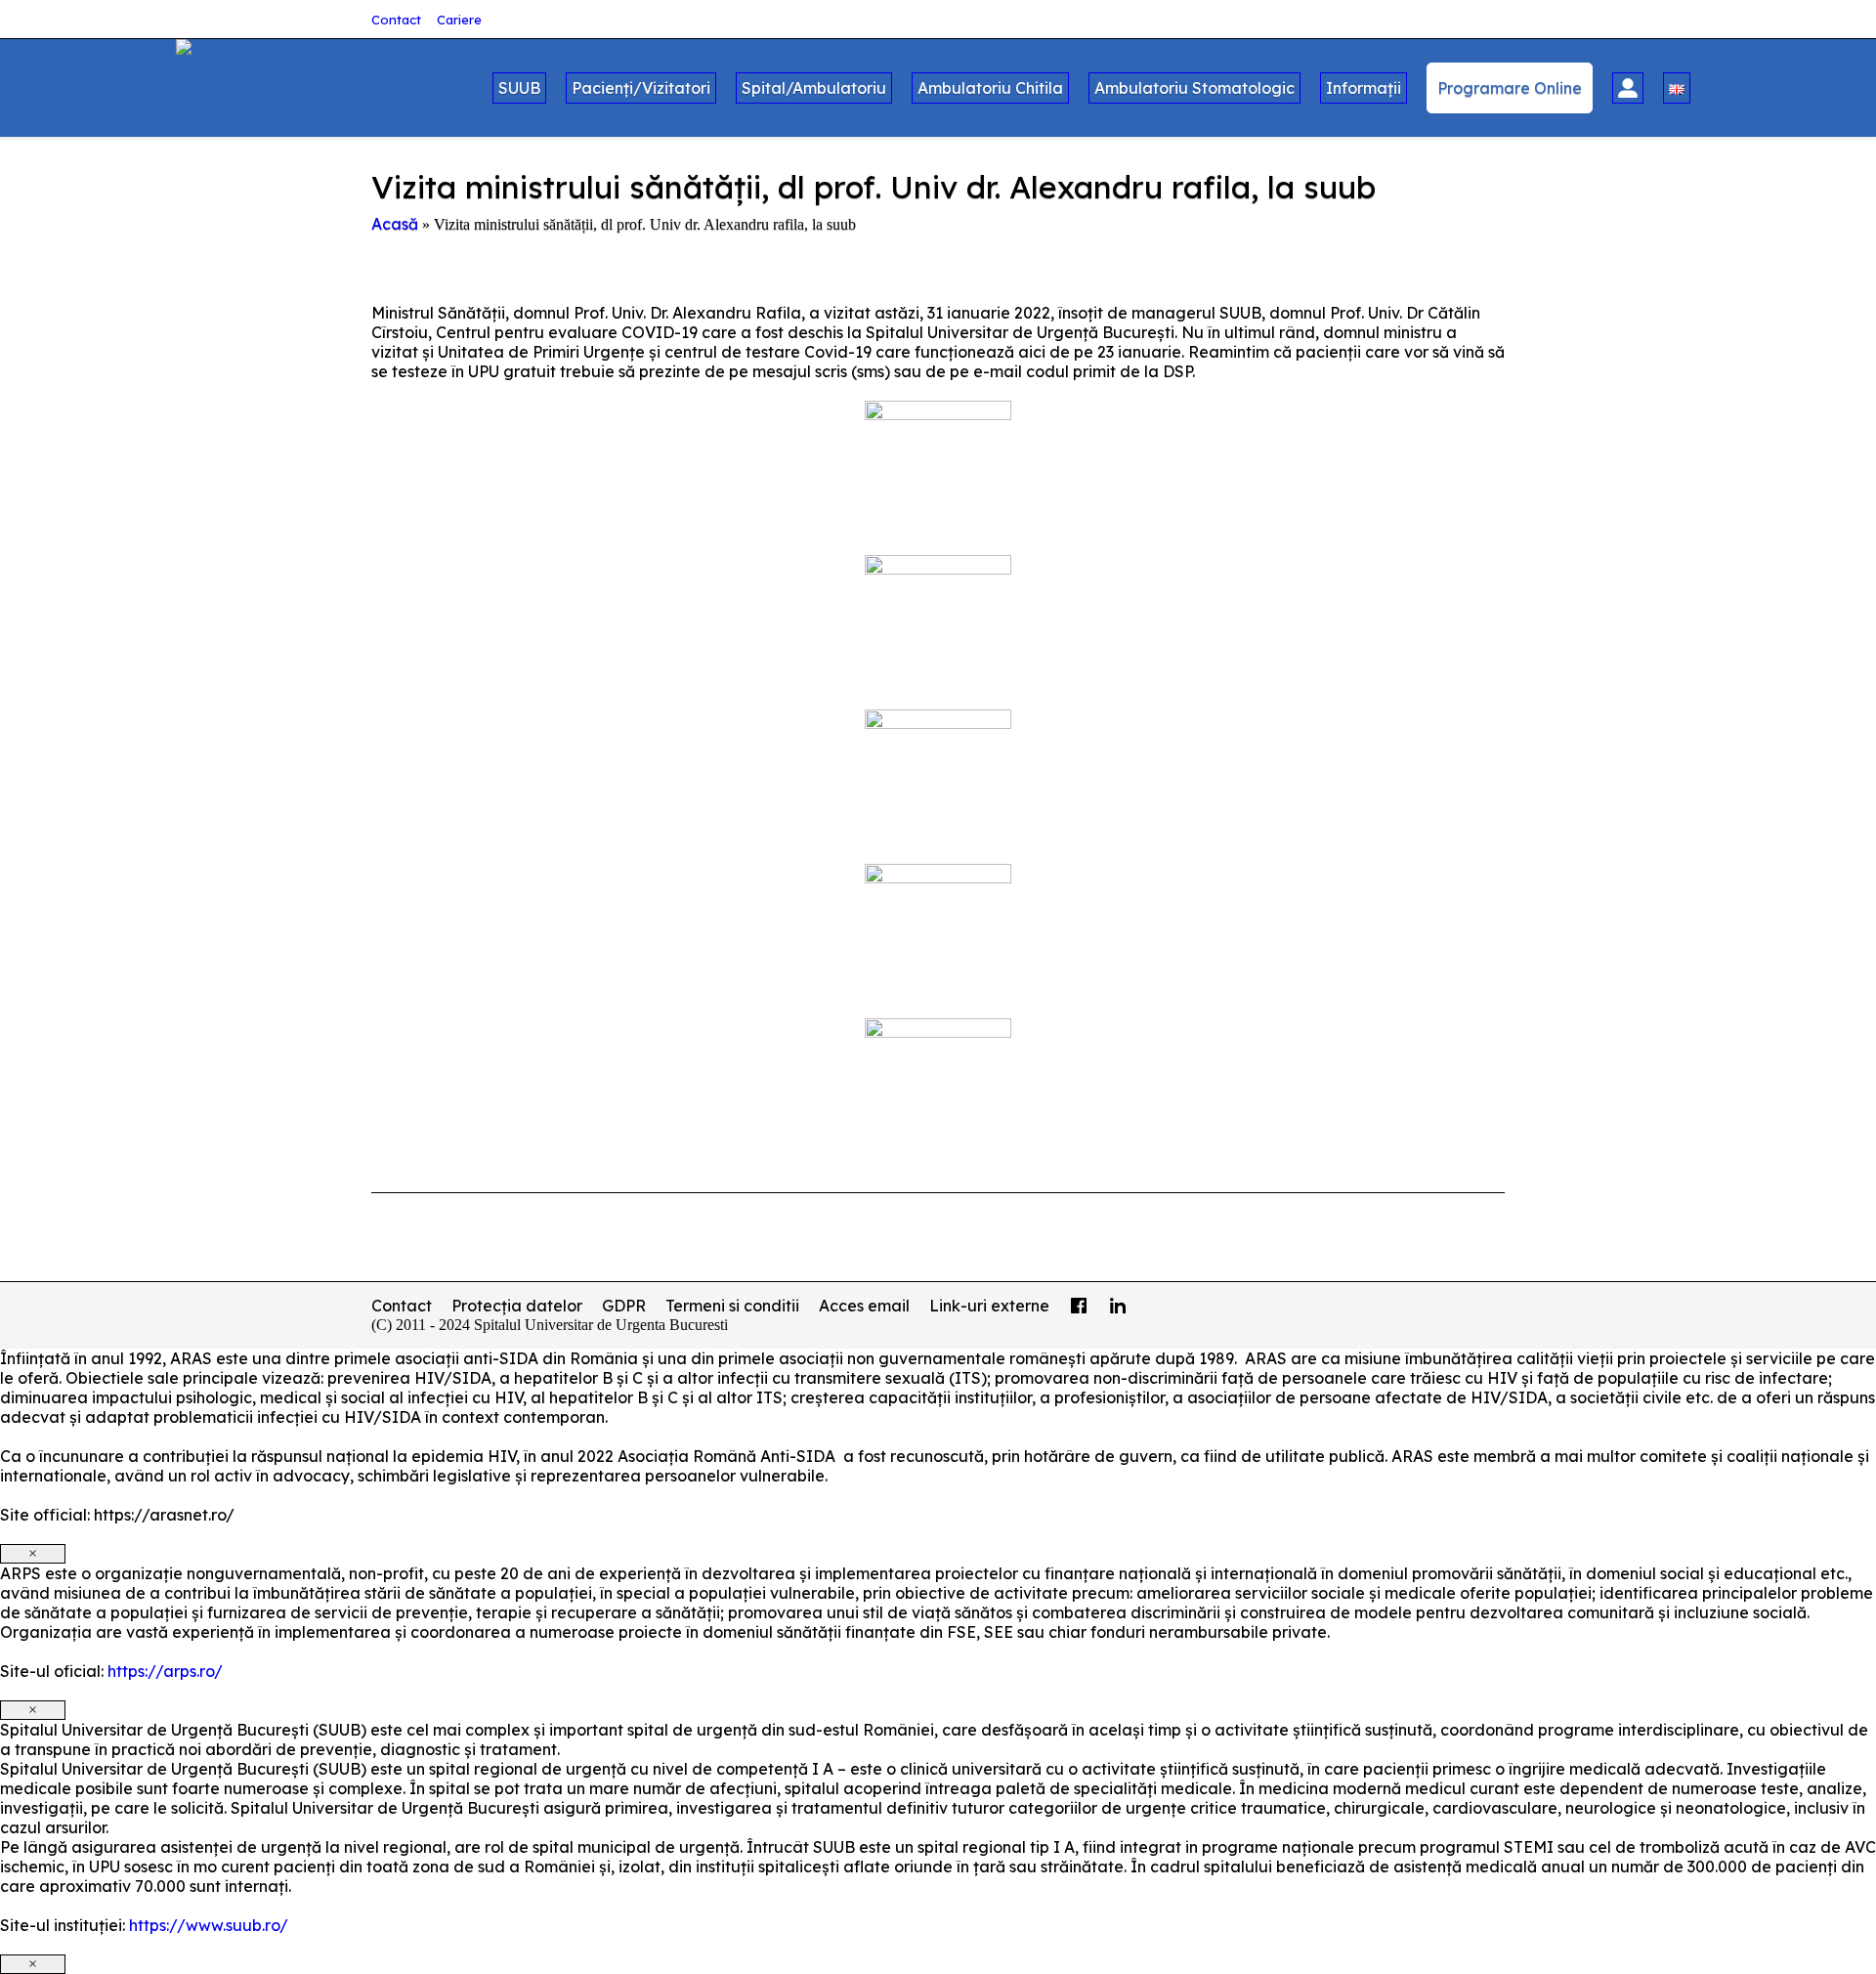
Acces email (864, 1306)
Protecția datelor (517, 1306)
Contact (396, 20)
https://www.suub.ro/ (209, 1925)
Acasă (395, 224)
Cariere (459, 20)
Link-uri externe (989, 1306)
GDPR (624, 1306)
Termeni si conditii (732, 1306)
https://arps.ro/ (165, 1671)
